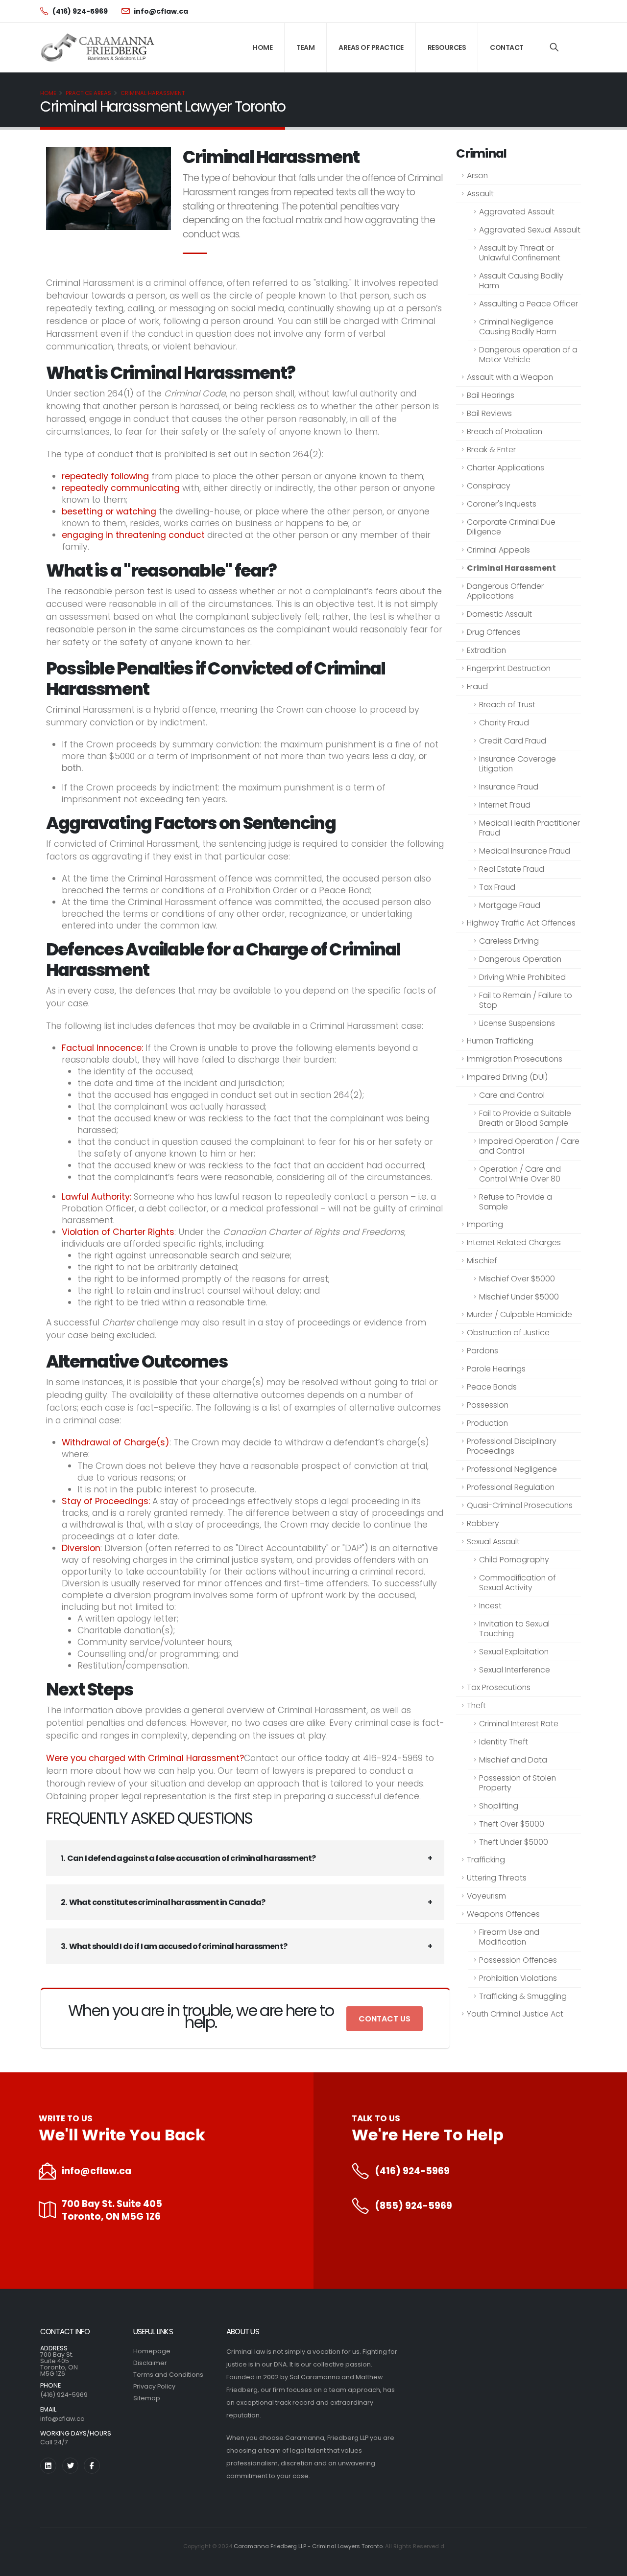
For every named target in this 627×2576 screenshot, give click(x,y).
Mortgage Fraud (510, 905)
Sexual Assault (493, 1542)
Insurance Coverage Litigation (518, 764)
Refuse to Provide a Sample (516, 1202)
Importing (485, 1224)
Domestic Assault (499, 614)
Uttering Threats (497, 1878)
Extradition (486, 650)
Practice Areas (88, 93)
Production (487, 1423)
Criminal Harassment (153, 93)
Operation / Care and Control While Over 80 (520, 1174)
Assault (480, 194)
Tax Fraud (497, 887)
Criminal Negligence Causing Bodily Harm (518, 327)
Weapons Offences (503, 1914)
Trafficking (486, 1860)
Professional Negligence (512, 1469)
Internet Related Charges (514, 1242)
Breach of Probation (505, 431)
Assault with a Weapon (510, 377)
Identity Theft (504, 1742)
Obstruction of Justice (508, 1333)
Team (305, 47)
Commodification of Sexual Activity (517, 1583)
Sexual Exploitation (514, 1652)
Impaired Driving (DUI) (507, 1077)
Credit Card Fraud (513, 741)
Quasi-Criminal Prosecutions (520, 1505)
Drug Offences (494, 632)
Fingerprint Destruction (509, 668)
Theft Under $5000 (514, 1842)
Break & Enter (491, 450)
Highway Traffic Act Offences (521, 923)
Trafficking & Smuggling (523, 1996)
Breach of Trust (507, 705)
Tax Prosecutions (499, 1687)
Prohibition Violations (518, 1978)
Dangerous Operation (520, 959)
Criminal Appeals (498, 550)
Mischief (482, 1261)
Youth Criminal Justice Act (515, 2014)
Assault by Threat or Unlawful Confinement (520, 253)
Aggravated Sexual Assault (530, 230)
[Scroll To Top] (610, 2565)
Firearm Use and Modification (509, 1937)
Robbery (483, 1523)
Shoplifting (499, 1806)
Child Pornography (514, 1560)
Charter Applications (506, 468)
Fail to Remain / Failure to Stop (526, 1000)
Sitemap (147, 2398)
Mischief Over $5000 (517, 1279)
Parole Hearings (496, 1369)
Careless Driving (509, 941)
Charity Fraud (504, 723)
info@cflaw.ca (96, 2171)
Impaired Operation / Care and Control (529, 1146)
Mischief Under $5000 (519, 1297)
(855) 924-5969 (413, 2206)
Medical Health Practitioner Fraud (530, 828)
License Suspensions (517, 1023)
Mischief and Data (513, 1760)
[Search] (554, 47)
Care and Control (512, 1095)
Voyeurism (486, 1896)
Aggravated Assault (517, 212)
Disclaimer (150, 2363)
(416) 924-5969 (412, 2171)
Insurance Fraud (509, 787)
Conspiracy (489, 486)
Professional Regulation (511, 1487)
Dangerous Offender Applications (505, 591)
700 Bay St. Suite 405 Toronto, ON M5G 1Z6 (112, 2210)
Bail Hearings (491, 395)
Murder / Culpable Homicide (519, 1314)
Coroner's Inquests (502, 504)
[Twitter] (70, 2466)
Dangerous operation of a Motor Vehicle (528, 355)
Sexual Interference (515, 1670)
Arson (477, 175)
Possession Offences (518, 1960)
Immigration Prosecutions (515, 1059)
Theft (476, 1706)
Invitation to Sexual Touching (514, 1629)
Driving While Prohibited (522, 977)
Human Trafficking (500, 1041)
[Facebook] (92, 2466)
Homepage (152, 2351)
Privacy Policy (154, 2386)
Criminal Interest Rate (519, 1724)
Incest (490, 1606)
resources (447, 47)
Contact (507, 47)
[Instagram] (48, 2466)
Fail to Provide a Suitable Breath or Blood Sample (525, 1118)
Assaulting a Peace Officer (529, 304)
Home (263, 47)
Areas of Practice (371, 47)
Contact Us (385, 2019)
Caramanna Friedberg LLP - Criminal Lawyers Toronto (308, 2546)
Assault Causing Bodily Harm (521, 281)
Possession (488, 1405)
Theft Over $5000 (512, 1824)
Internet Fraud (505, 805)
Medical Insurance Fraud (525, 851)
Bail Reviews (489, 413)
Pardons (482, 1351)
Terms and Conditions (168, 2375)
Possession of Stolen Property (518, 1783)
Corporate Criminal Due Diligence (511, 527)
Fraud (477, 686)
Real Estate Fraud (512, 869)
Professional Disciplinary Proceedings (512, 1446)
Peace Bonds (492, 1387)
